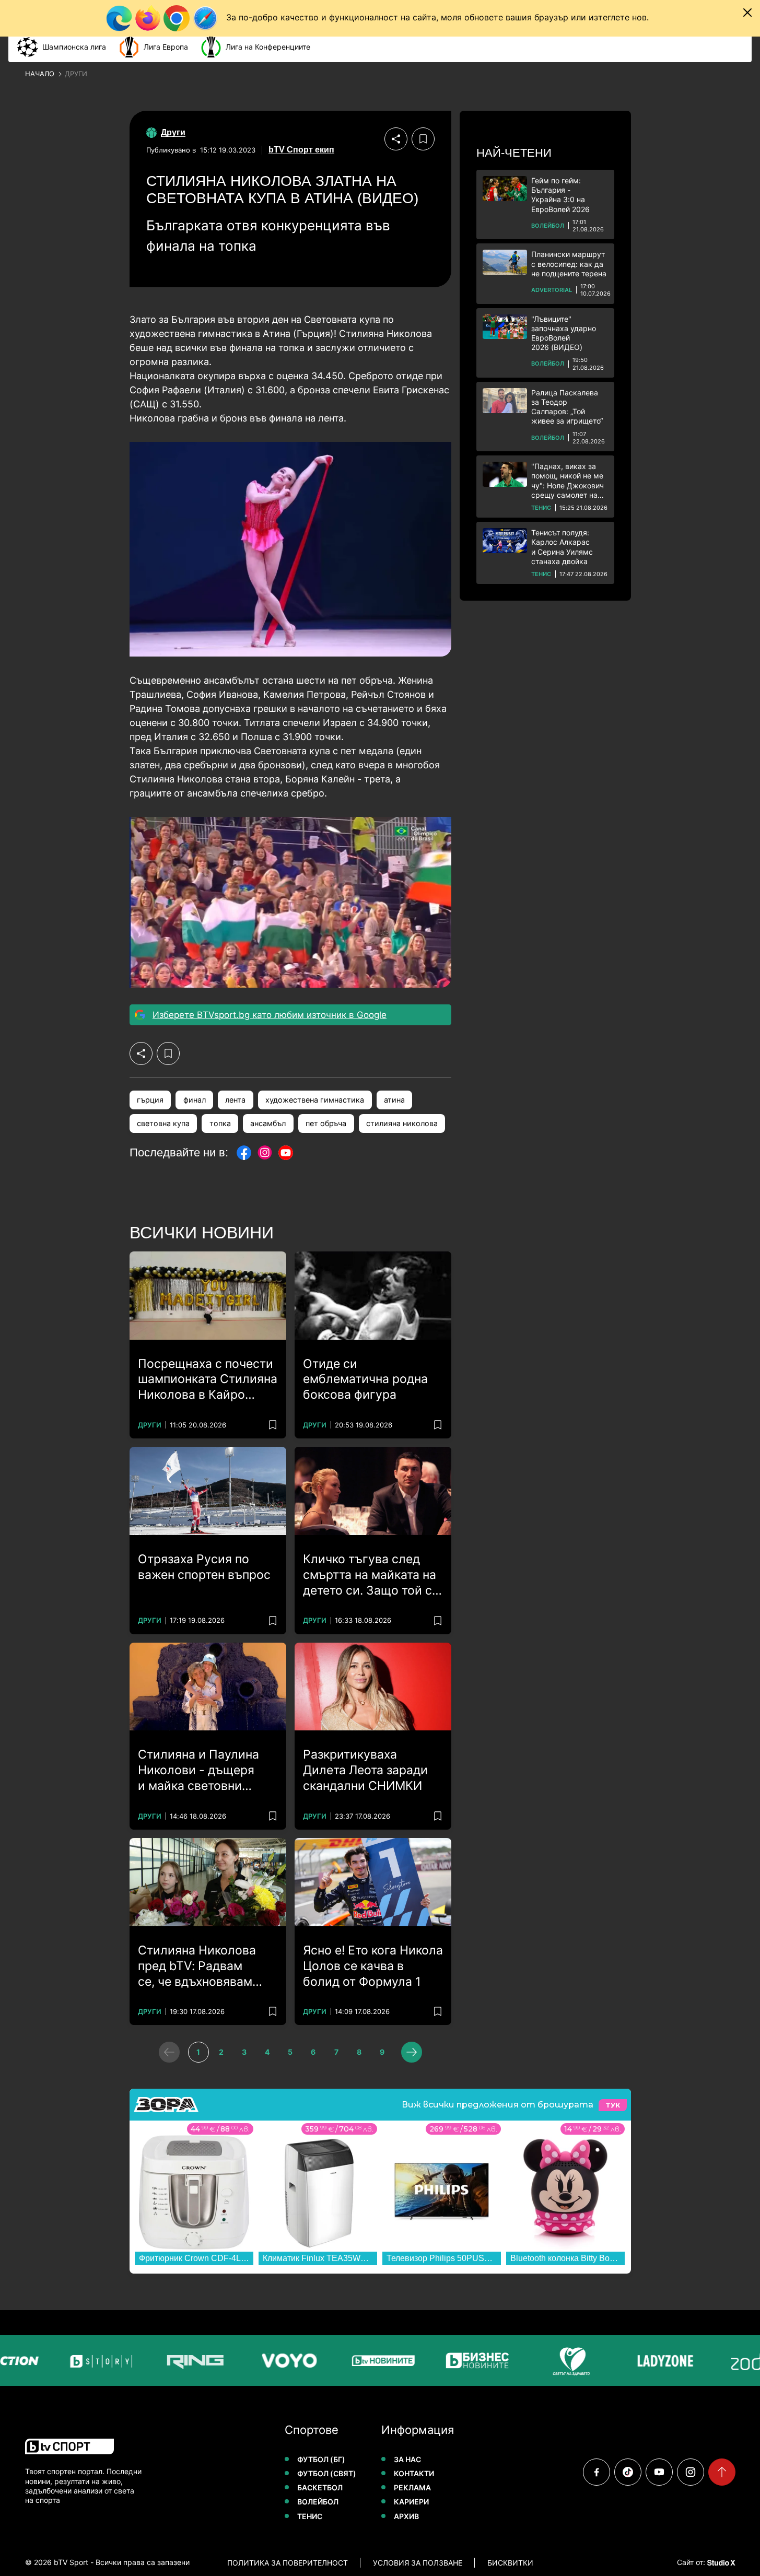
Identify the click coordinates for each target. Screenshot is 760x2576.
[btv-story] (92, 2361)
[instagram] (691, 2472)
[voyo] (280, 2361)
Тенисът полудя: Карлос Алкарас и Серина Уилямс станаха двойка (562, 547)
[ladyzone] (656, 2361)
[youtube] (659, 2472)
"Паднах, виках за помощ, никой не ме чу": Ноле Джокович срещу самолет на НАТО (568, 481)
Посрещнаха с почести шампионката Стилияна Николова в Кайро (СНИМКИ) (208, 1380)
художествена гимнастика (315, 1100)
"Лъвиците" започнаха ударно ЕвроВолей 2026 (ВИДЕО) (564, 333)
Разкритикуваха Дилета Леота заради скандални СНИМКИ (365, 1770)
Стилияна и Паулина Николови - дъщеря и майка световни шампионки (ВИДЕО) (198, 1771)
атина (394, 1100)
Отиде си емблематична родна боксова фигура (365, 1379)
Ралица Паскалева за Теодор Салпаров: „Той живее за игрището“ (567, 407)
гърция (150, 1100)
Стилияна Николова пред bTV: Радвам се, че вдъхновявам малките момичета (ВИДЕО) (197, 1966)
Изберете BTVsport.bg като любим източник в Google (270, 1015)
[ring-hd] (186, 2361)
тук (613, 2105)
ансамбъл (268, 1123)
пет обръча (326, 1123)
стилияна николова (402, 1123)
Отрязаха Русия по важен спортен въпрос (204, 1567)
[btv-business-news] (468, 2361)
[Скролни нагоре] (722, 2472)
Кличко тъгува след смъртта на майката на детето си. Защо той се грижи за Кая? (371, 1575)
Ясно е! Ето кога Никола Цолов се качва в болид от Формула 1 (373, 1966)
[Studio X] (720, 2562)
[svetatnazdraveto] (562, 2361)
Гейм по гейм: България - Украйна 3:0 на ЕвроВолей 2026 (560, 195)
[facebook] (597, 2472)
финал (195, 1100)
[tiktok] (628, 2472)
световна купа (163, 1123)
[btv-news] (374, 2361)
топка (220, 1123)
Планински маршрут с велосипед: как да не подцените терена (569, 264)
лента (235, 1100)
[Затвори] (747, 13)
